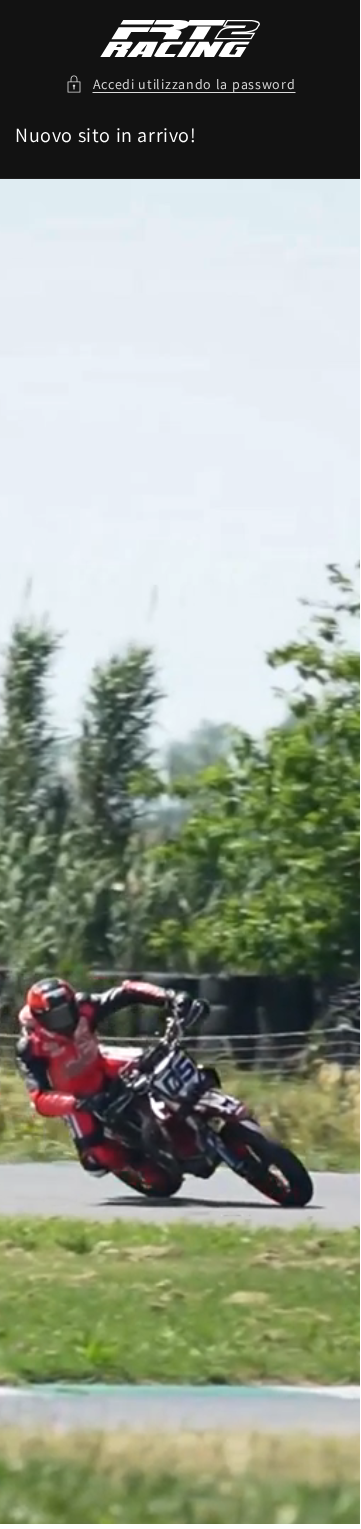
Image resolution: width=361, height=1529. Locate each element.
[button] (180, 84)
